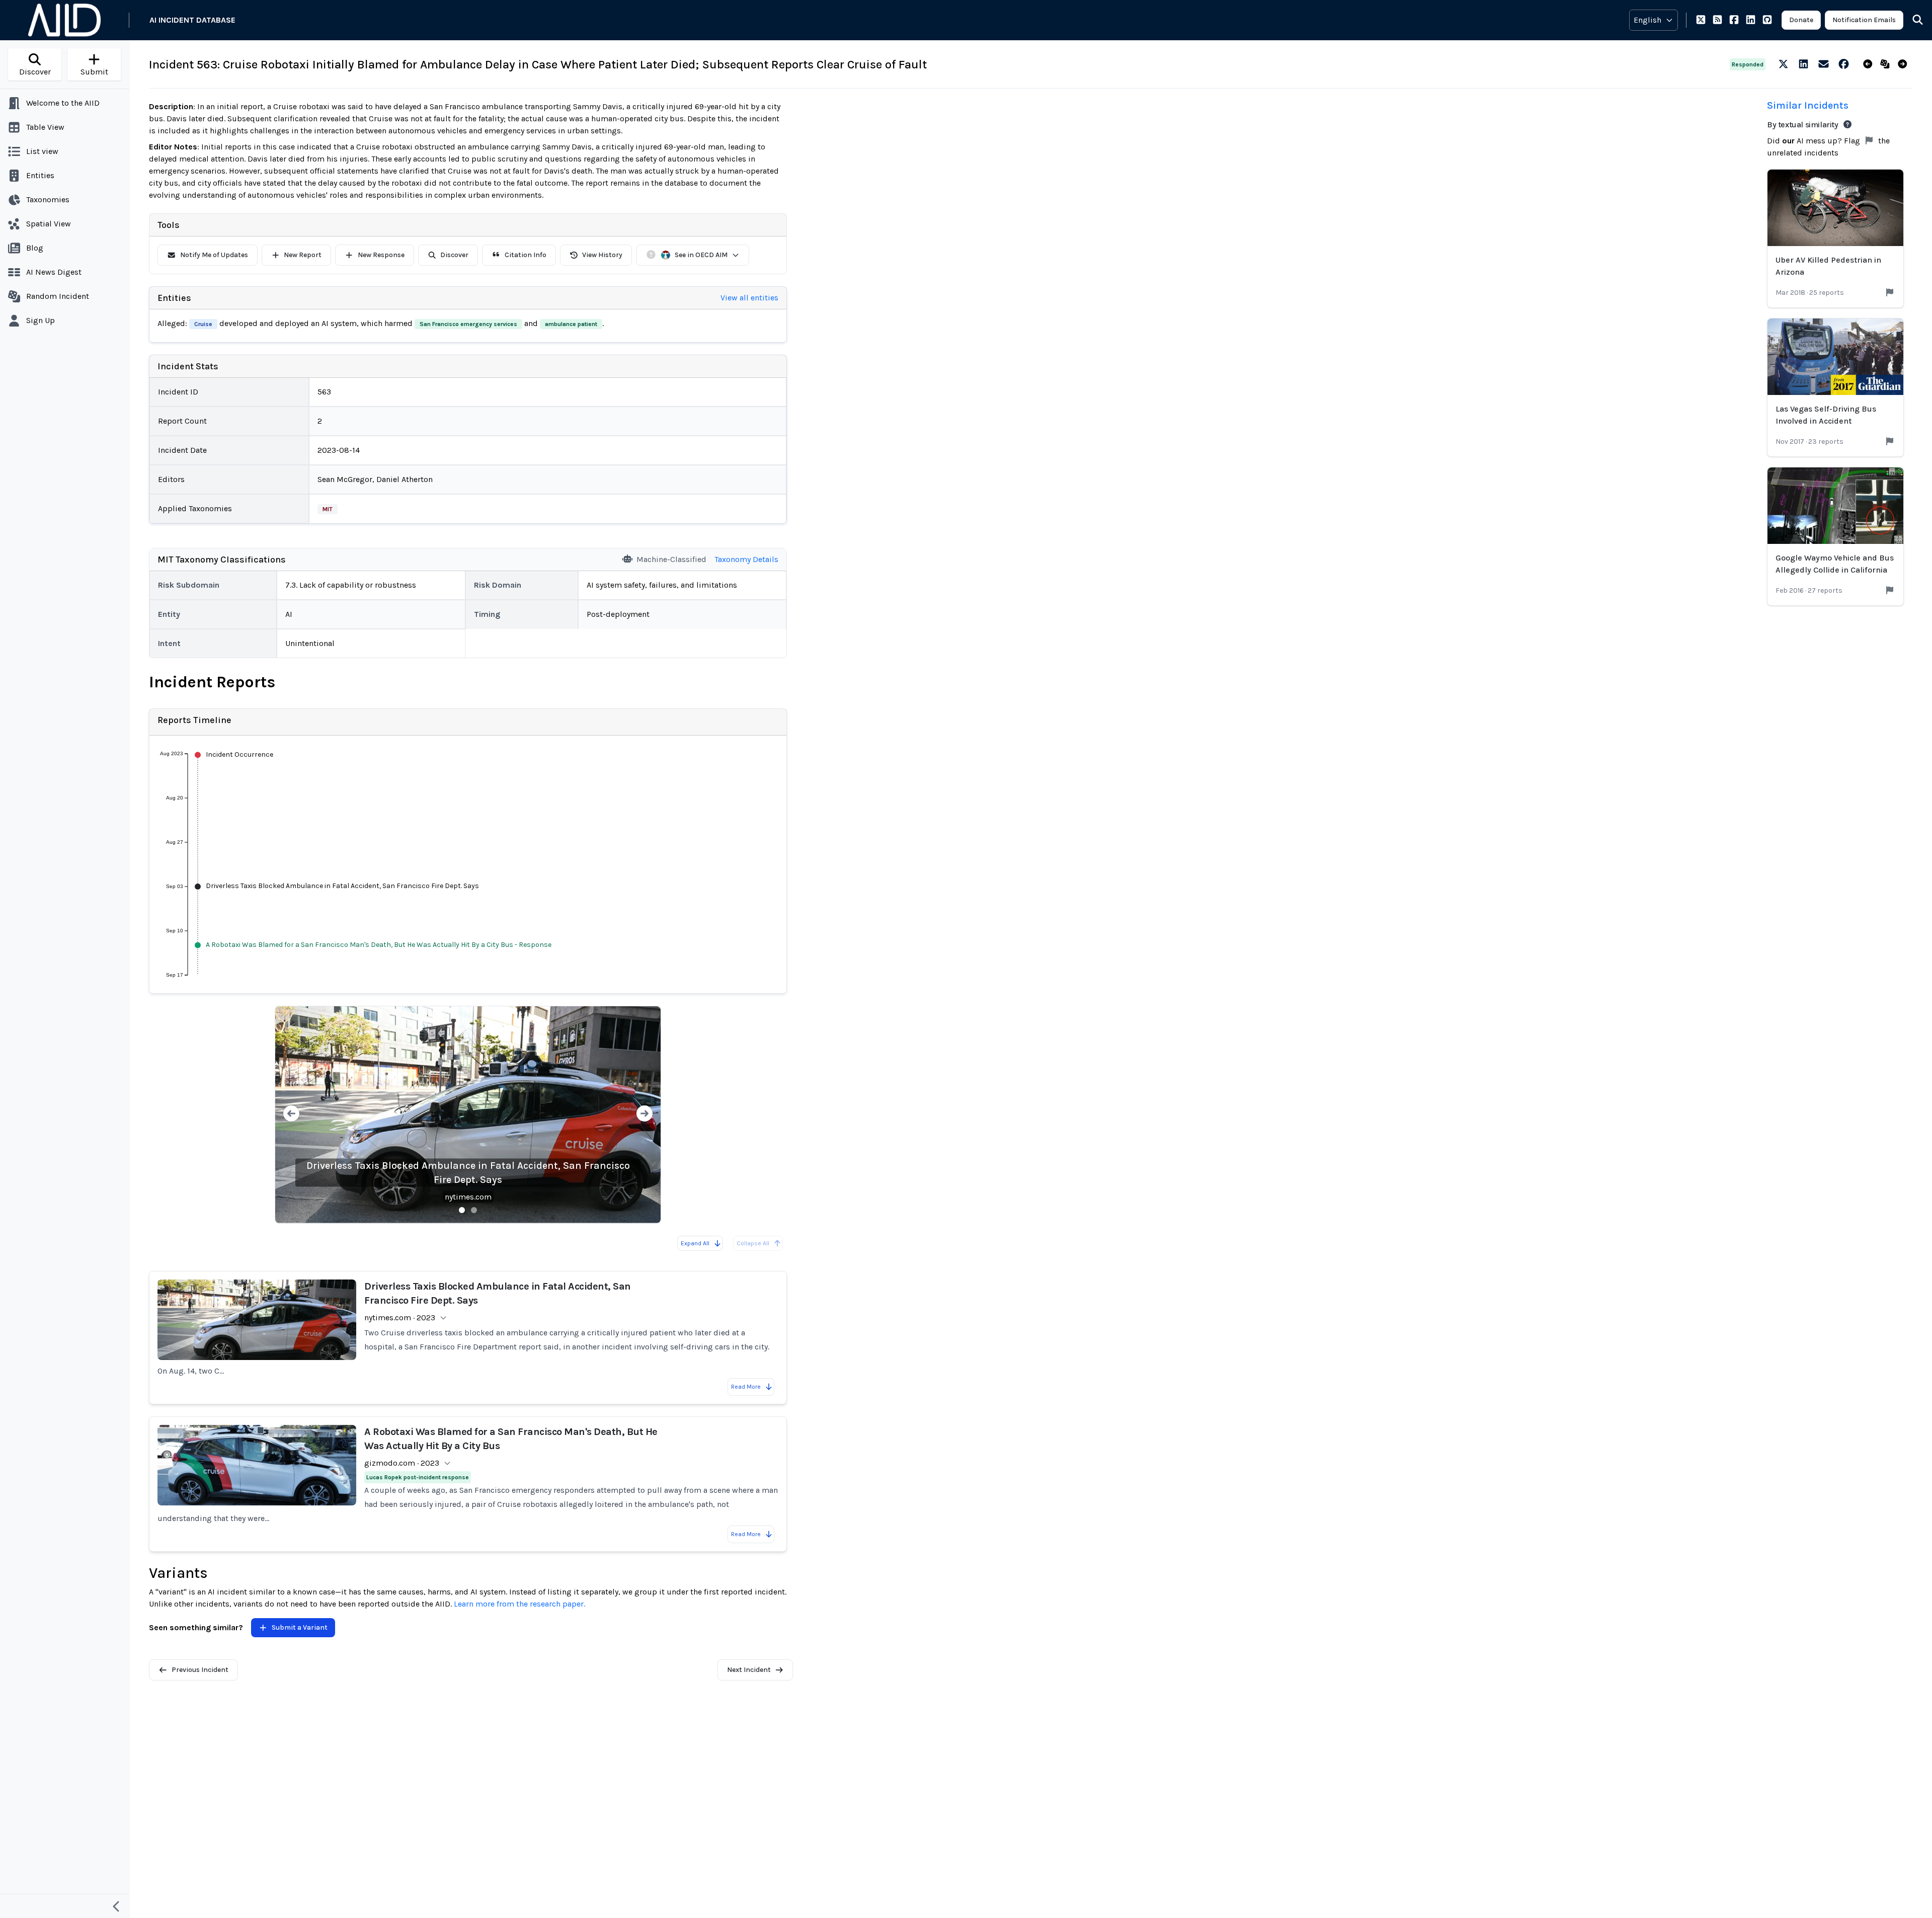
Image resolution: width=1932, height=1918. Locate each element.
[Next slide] (645, 1115)
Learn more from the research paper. (519, 1604)
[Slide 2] (474, 1210)
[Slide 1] (462, 1210)
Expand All (695, 1243)
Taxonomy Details (746, 559)
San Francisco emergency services (468, 324)
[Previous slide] (291, 1115)
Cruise (203, 324)
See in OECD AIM (701, 255)
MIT (328, 509)
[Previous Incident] (1870, 64)
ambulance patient (571, 324)
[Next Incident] (1905, 64)
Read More (746, 1387)
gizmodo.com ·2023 (402, 1463)
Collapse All (753, 1243)
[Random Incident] (1887, 64)
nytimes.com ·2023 (400, 1317)
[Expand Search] (1911, 20)
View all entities (749, 298)
